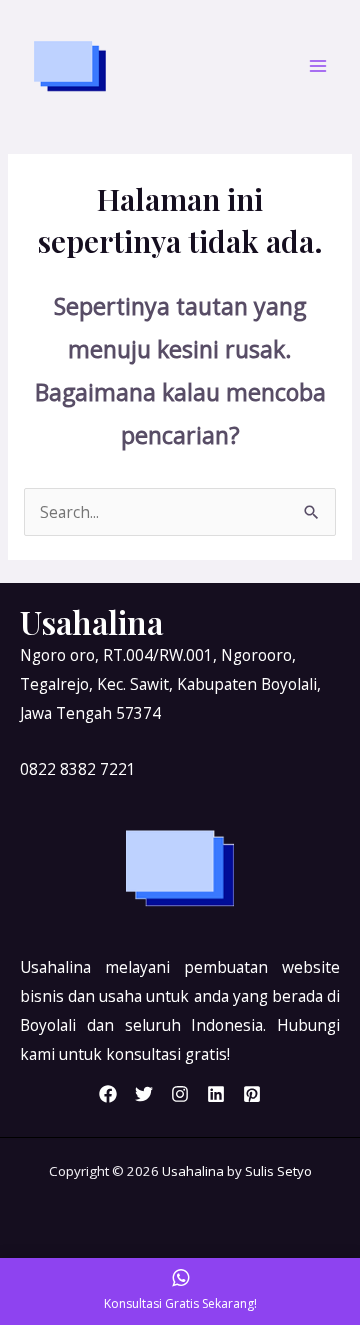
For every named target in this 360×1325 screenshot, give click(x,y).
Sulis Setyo (278, 1171)
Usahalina (193, 1171)
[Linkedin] (216, 1094)
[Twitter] (144, 1094)
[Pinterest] (252, 1094)
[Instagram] (180, 1094)
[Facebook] (108, 1094)
